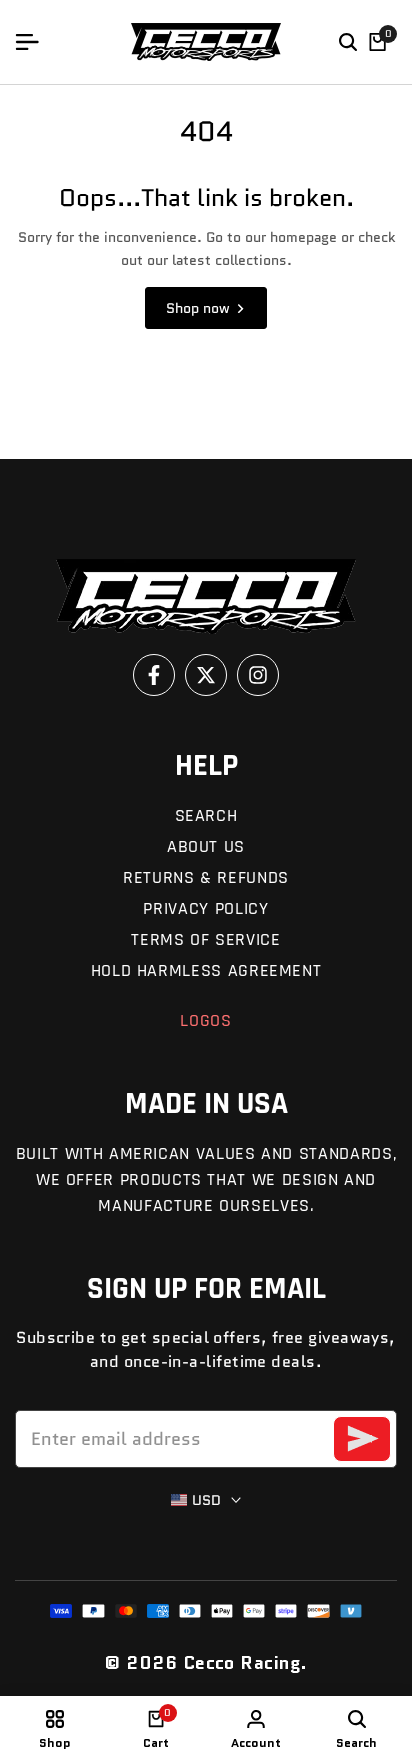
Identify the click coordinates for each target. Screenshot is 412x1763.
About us (206, 846)
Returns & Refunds (206, 877)
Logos (205, 1020)
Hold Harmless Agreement (206, 970)
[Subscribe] (362, 1439)
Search (206, 815)
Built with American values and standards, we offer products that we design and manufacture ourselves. (206, 1179)
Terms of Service (205, 939)
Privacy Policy (205, 908)
